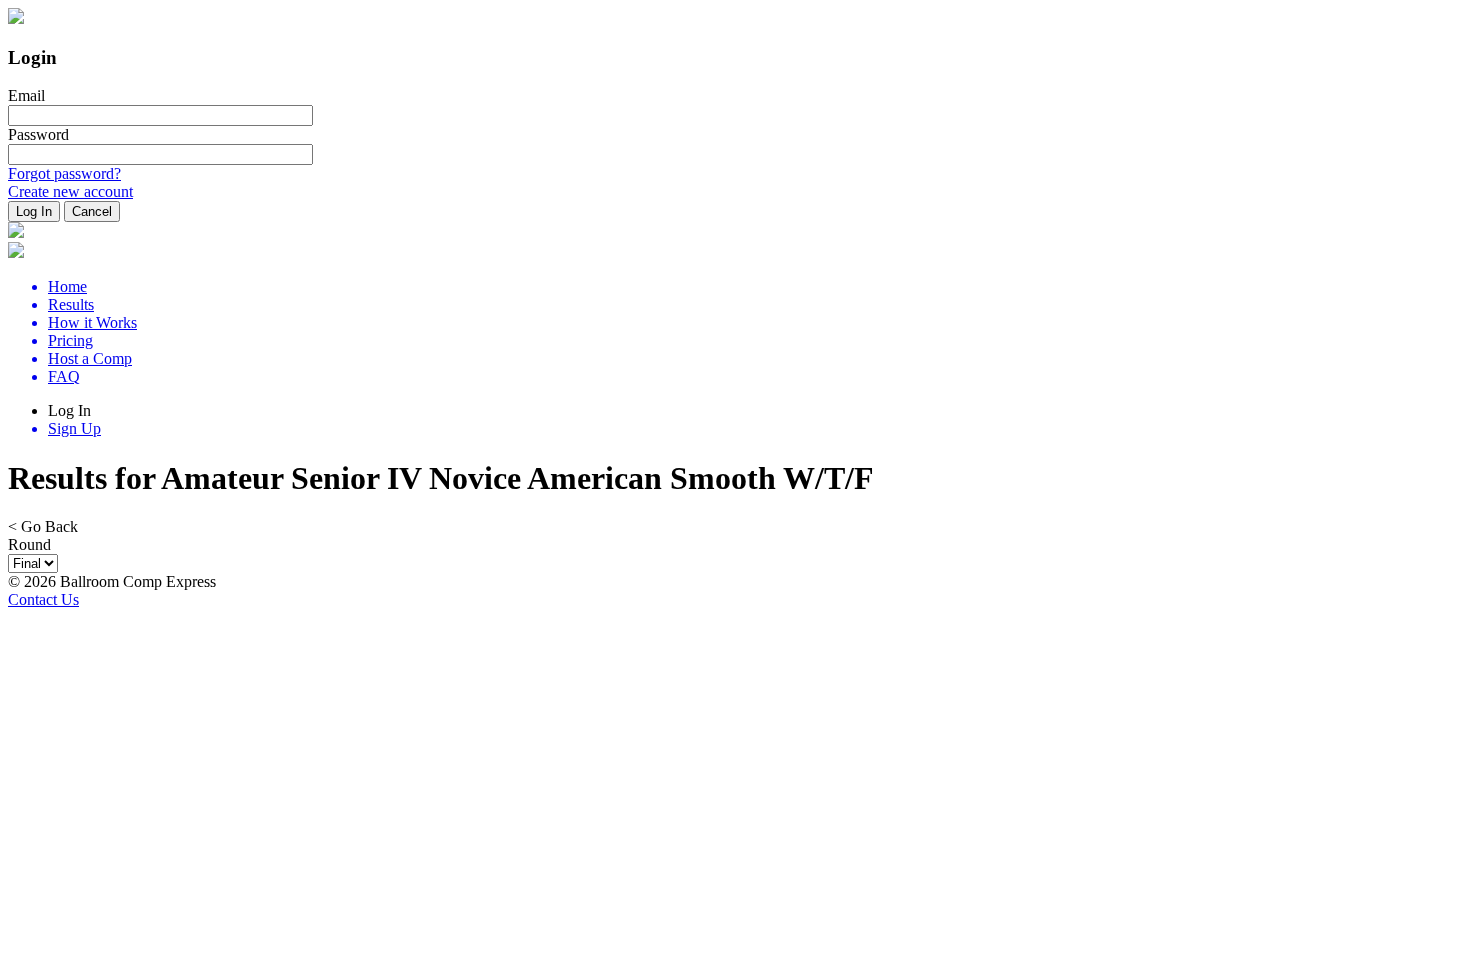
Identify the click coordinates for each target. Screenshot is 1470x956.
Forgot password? (64, 173)
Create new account (70, 191)
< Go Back (43, 526)
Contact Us (43, 599)
